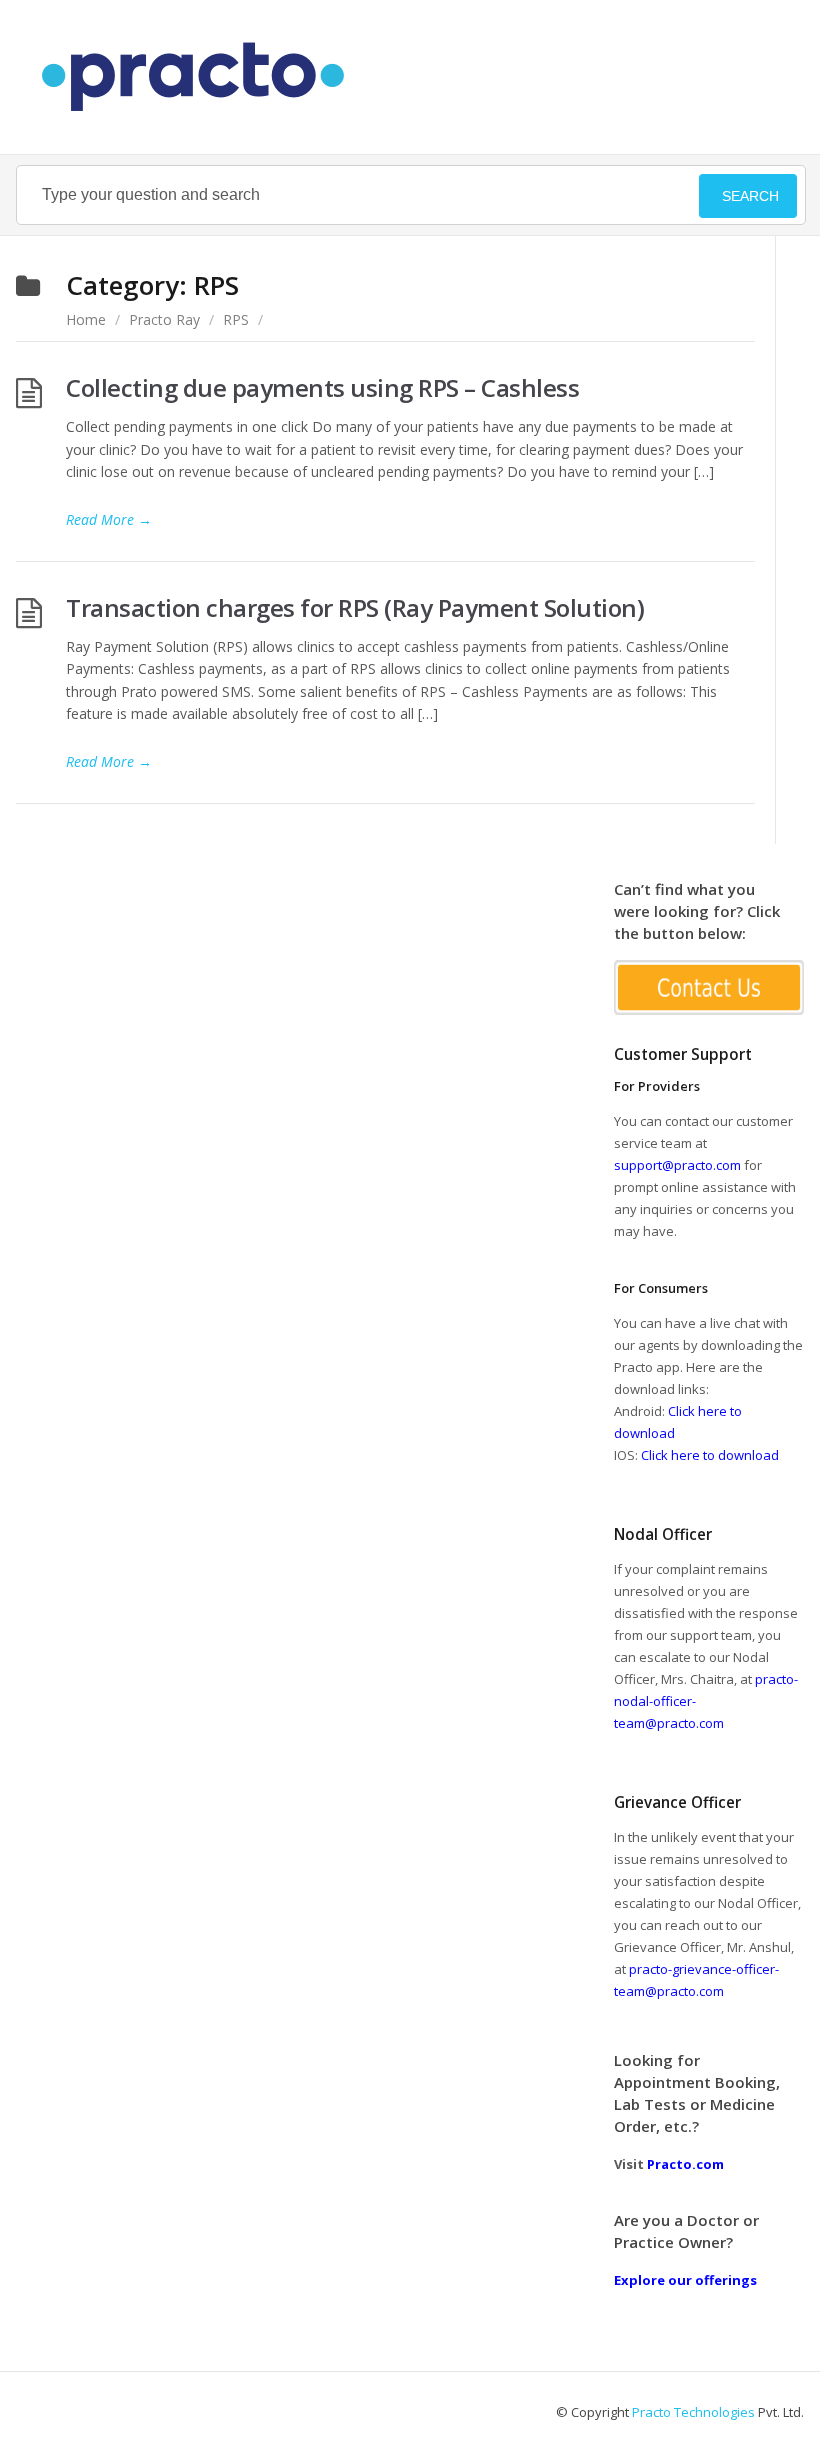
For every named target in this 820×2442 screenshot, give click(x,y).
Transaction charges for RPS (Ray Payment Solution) (355, 607)
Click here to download (710, 1455)
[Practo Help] (203, 77)
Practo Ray (164, 319)
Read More (109, 519)
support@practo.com (677, 1165)
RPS (236, 319)
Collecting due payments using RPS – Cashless (322, 387)
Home (86, 319)
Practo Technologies (693, 2412)
